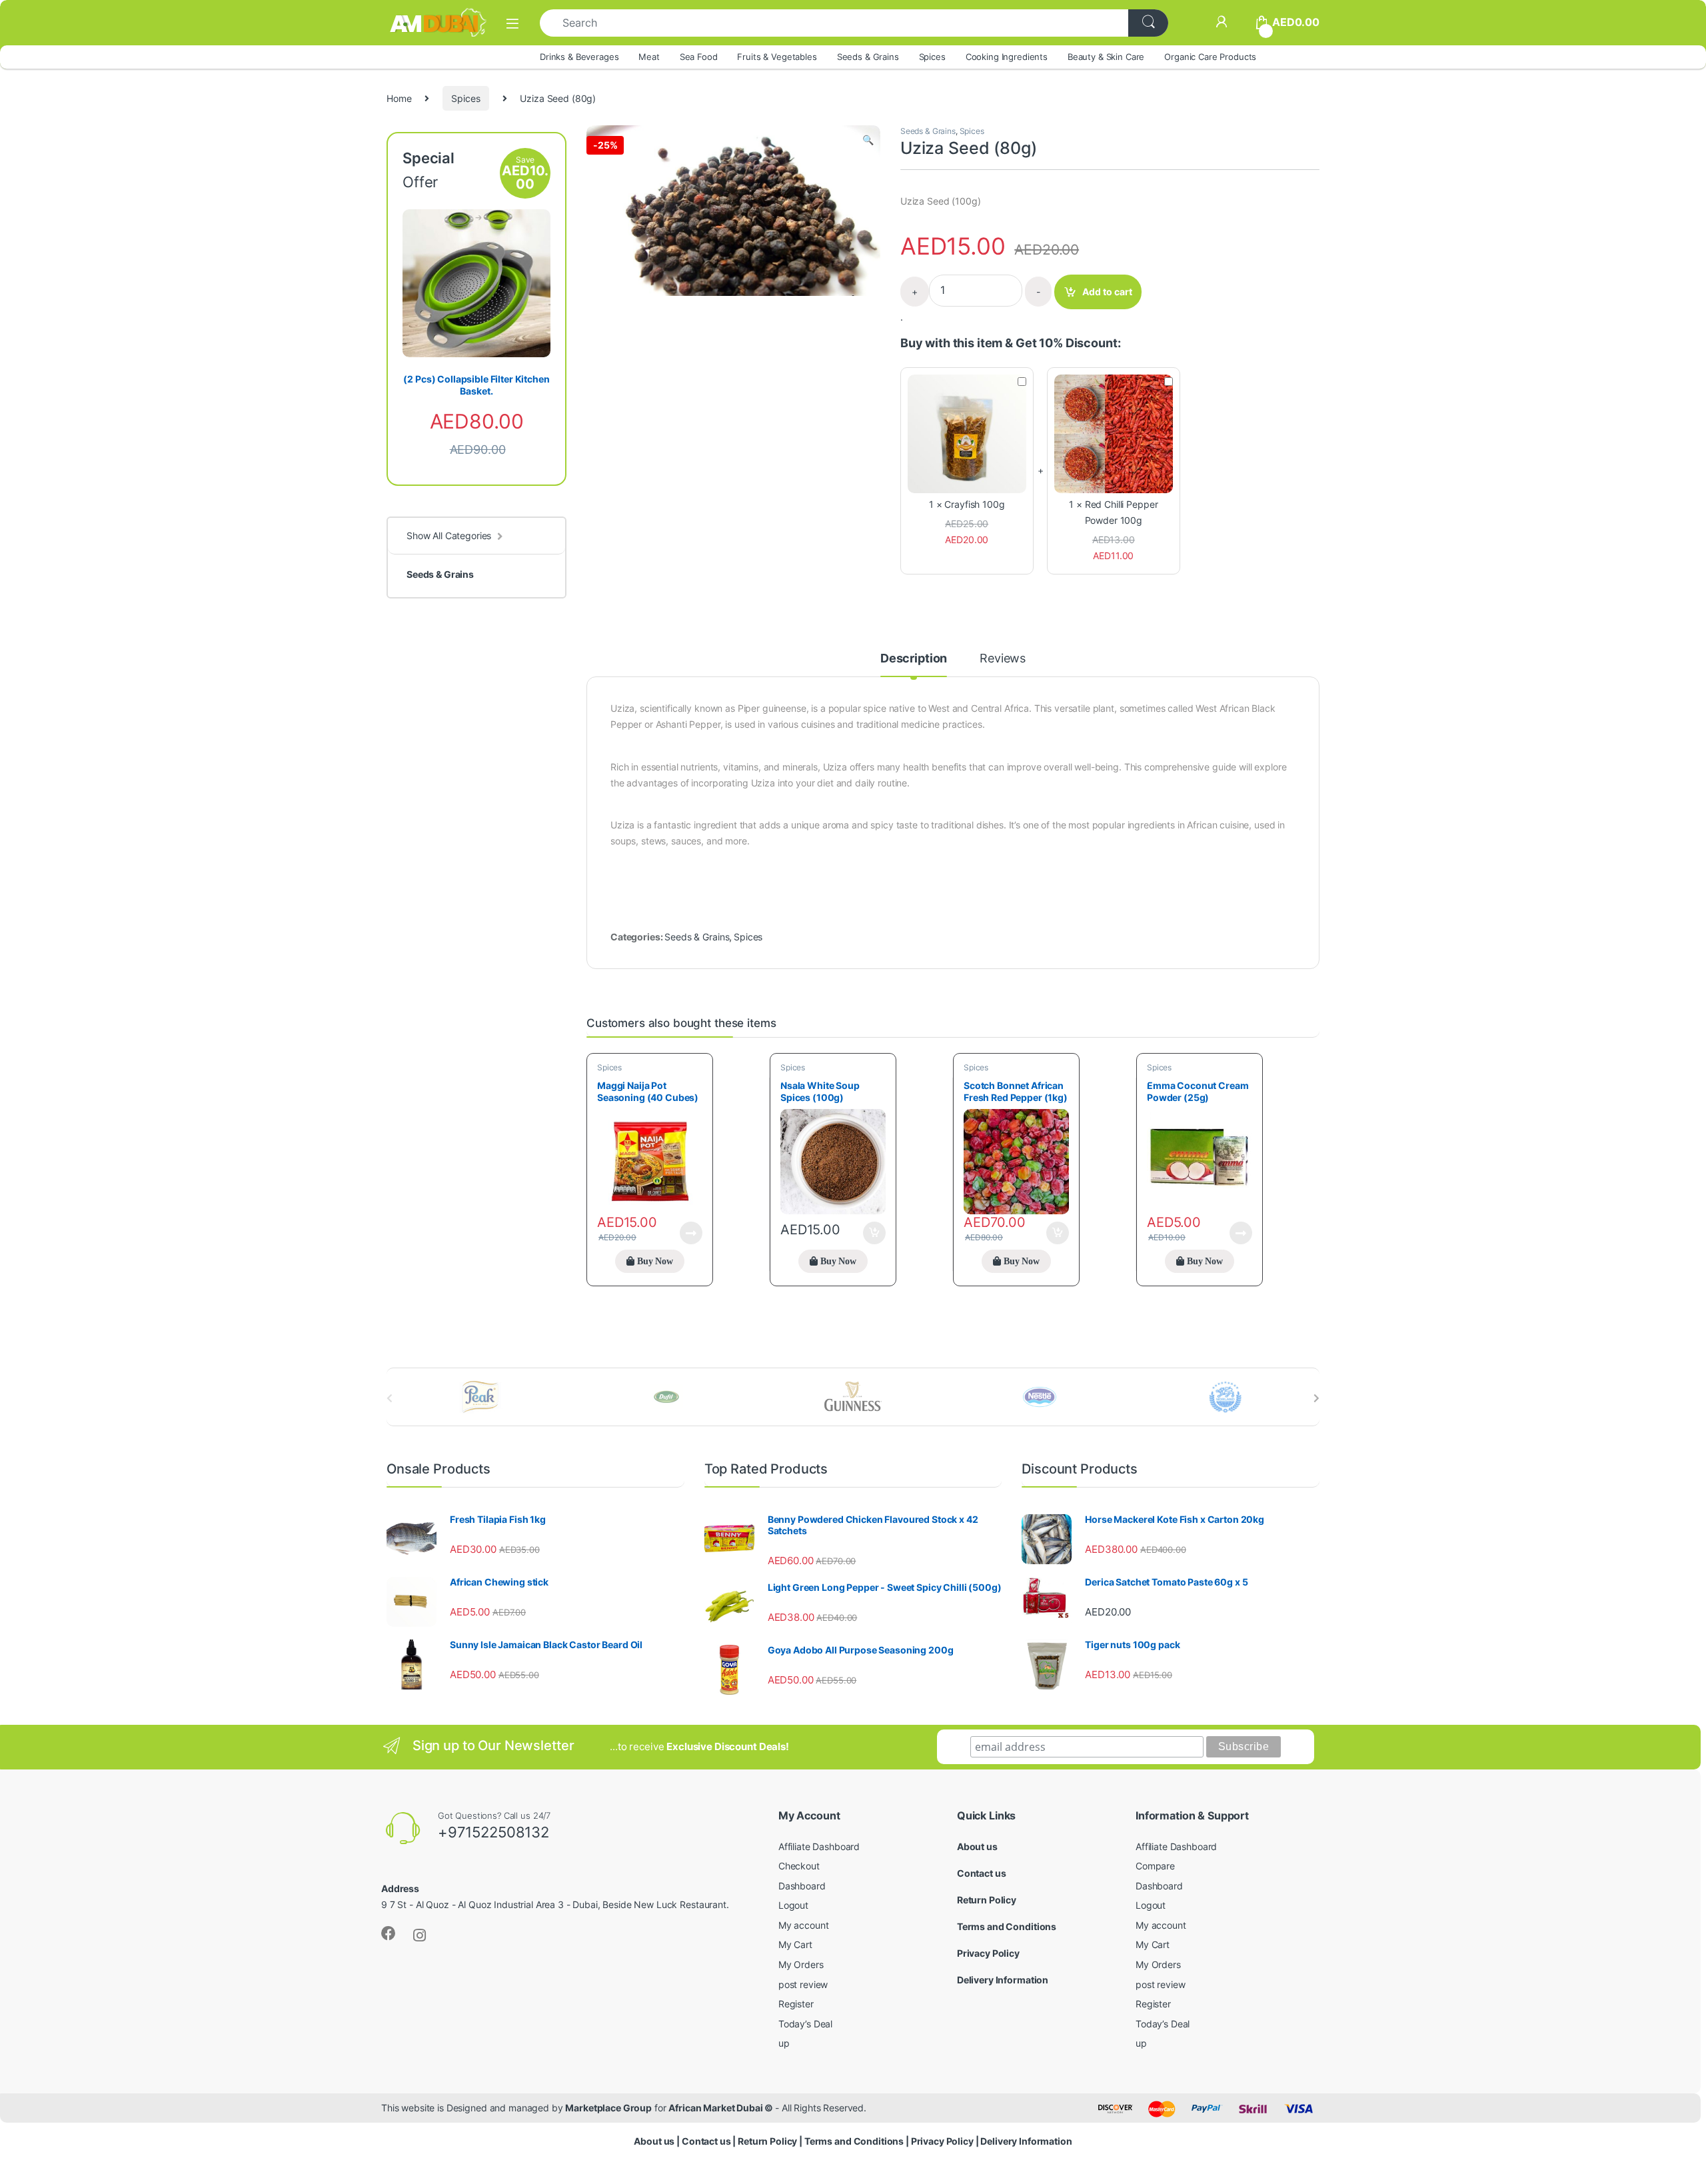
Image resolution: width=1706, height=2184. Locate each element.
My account (804, 1925)
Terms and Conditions (1007, 1926)
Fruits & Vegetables (777, 57)
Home (399, 98)
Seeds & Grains (868, 57)
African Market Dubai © (722, 2108)
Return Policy (987, 1900)
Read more (691, 1233)
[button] (868, 140)
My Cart (795, 1944)
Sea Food (699, 57)
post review (803, 1984)
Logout (793, 1905)
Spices (932, 57)
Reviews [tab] (1003, 659)
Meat (649, 57)
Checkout (799, 1866)
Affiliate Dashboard (819, 1846)
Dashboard (802, 1886)
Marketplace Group (608, 2108)
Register (796, 2004)
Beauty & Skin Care (1106, 57)
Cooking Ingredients (1007, 57)
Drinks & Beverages (579, 57)
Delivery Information (1003, 1980)
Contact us (982, 1873)
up (784, 2043)
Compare (1155, 1866)
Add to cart (1107, 292)
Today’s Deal (805, 2024)
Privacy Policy (988, 1953)
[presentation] (1316, 1398)
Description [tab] (914, 659)
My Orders (801, 1964)
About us (977, 1846)
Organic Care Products (1210, 57)
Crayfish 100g (974, 504)
